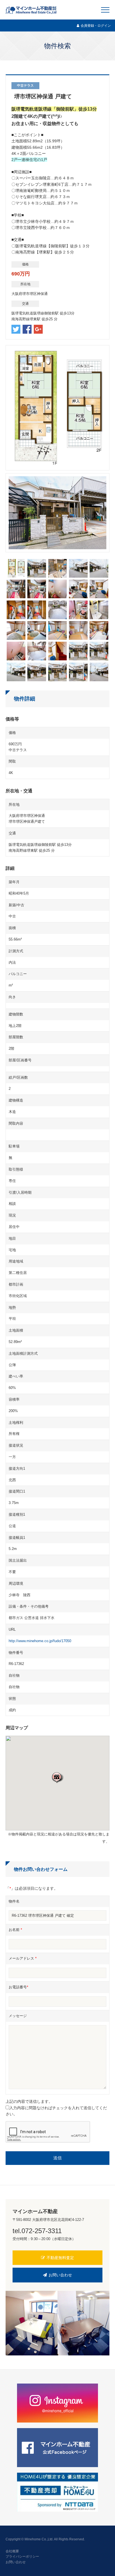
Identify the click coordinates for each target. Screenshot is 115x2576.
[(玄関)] (16, 616)
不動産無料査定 (60, 2258)
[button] (57, 1777)
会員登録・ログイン (96, 26)
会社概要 (12, 2551)
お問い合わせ (60, 2275)
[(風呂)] (16, 657)
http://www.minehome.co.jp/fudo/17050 (40, 1641)
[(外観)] (37, 574)
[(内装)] (16, 595)
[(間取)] (16, 574)
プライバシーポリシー (22, 2557)
